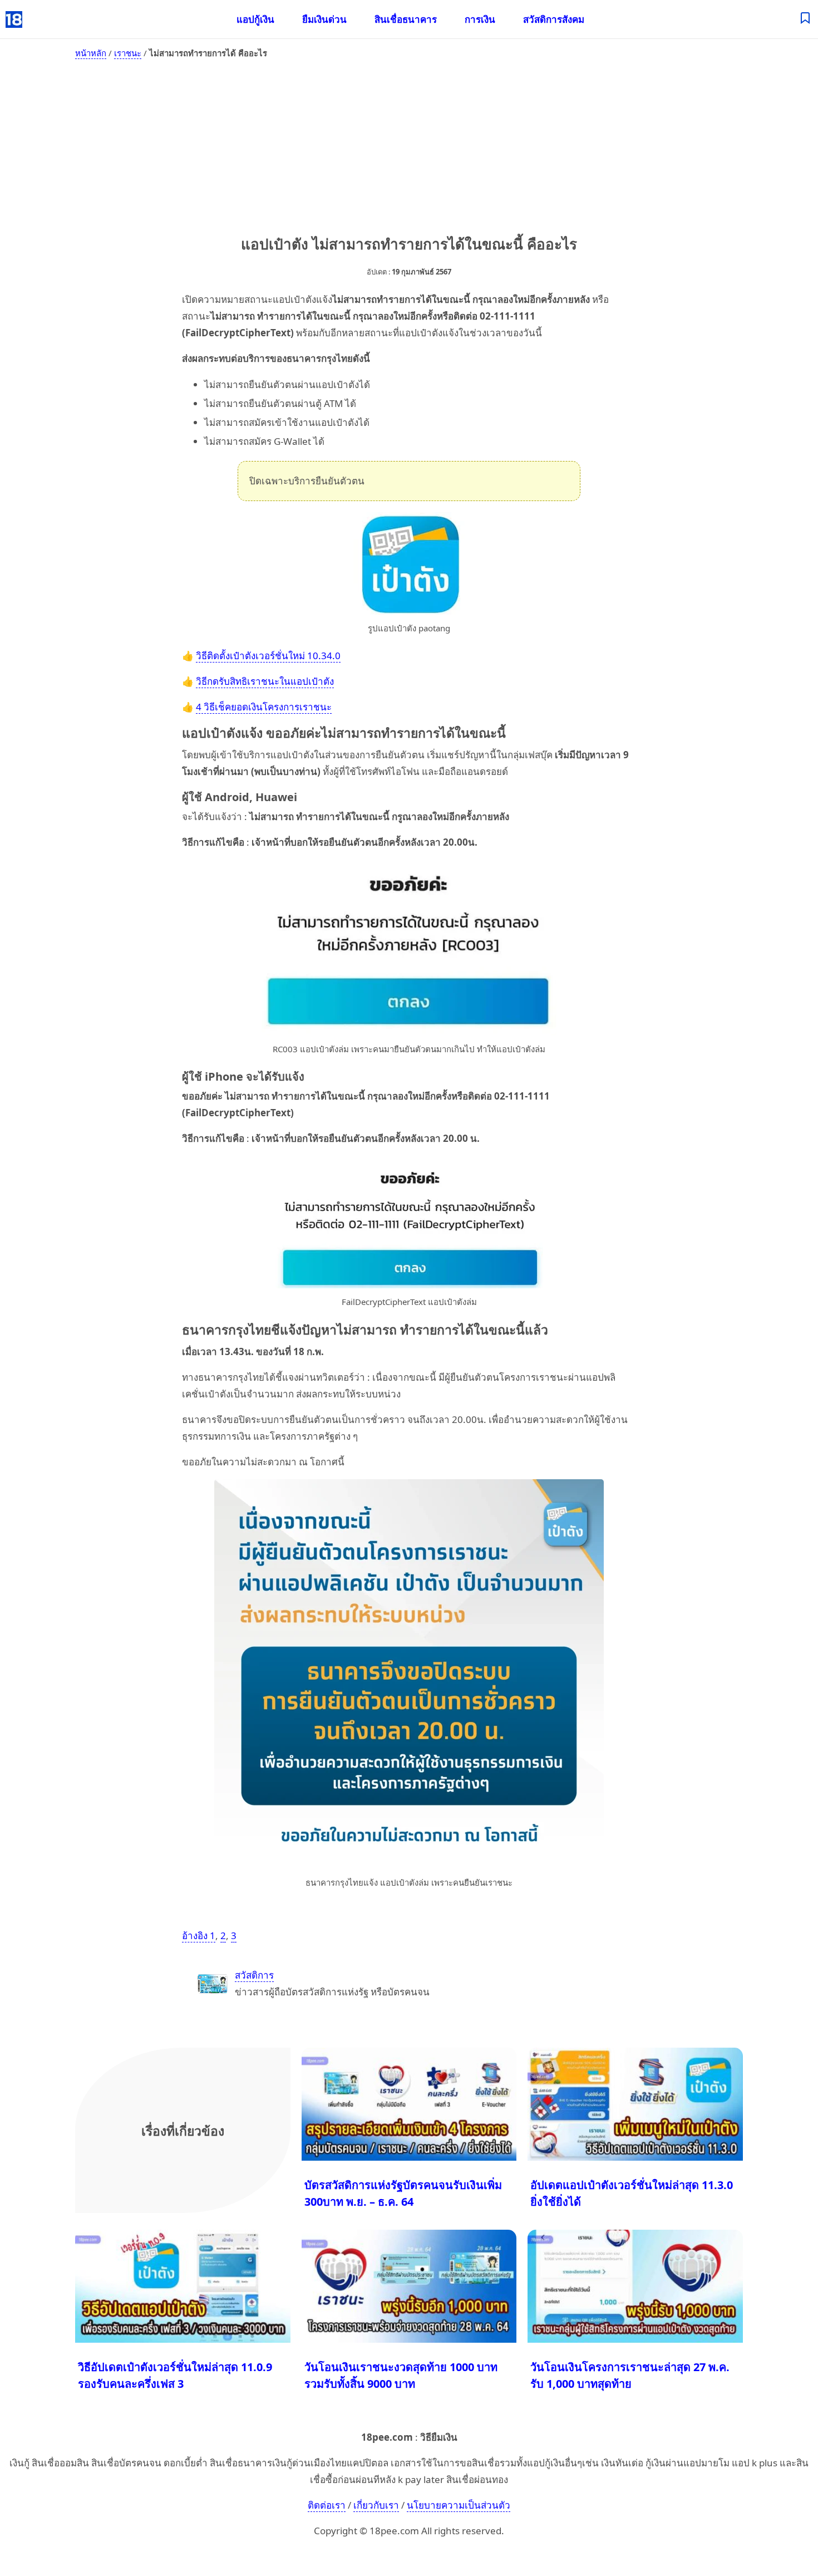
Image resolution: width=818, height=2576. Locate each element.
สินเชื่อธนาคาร (406, 19)
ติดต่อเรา (327, 2505)
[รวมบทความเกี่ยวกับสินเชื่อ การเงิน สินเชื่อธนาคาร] (805, 19)
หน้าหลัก (91, 53)
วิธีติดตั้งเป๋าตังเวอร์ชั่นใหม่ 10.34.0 (268, 656)
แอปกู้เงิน (255, 19)
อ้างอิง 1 (199, 1935)
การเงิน (480, 19)
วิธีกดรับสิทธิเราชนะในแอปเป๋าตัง (265, 681)
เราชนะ (128, 53)
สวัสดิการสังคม (554, 19)
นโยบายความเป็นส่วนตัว (459, 2505)
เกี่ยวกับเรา (376, 2505)
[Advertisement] (409, 145)
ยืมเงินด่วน (324, 19)
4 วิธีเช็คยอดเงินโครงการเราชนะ (264, 707)
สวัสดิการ (254, 1975)
